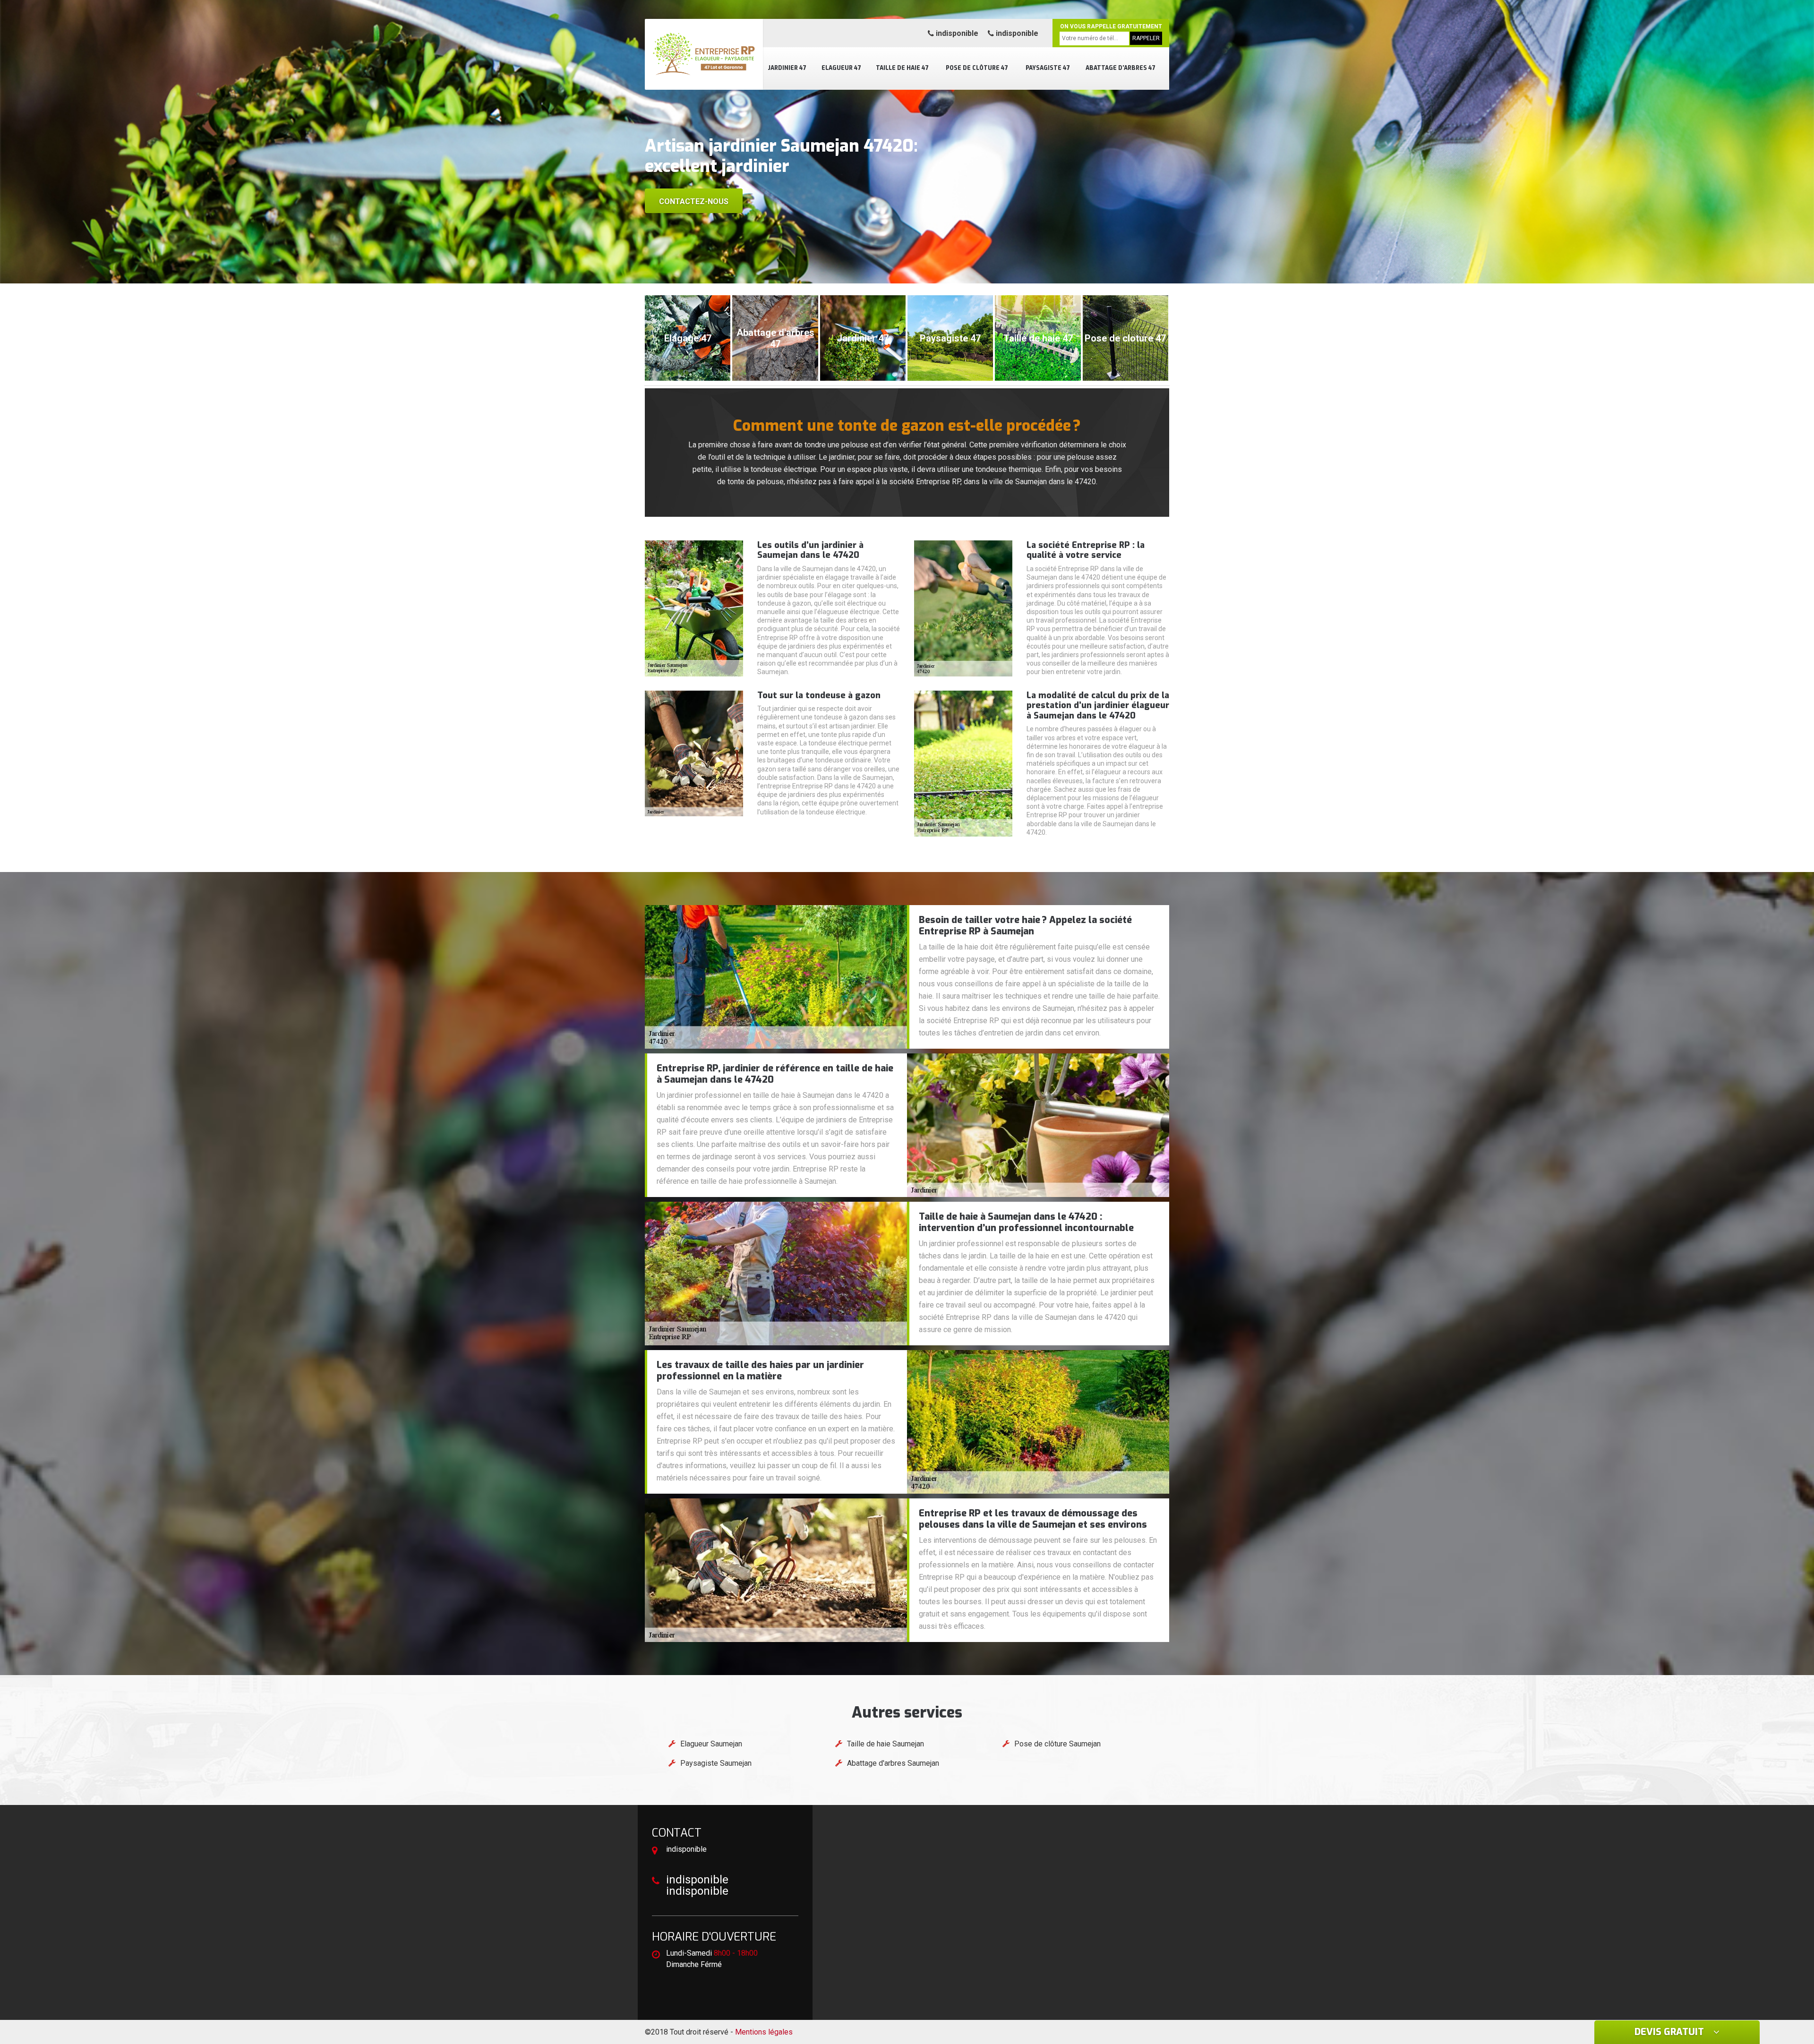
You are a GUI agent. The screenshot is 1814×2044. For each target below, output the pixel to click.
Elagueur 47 (841, 68)
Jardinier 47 (787, 68)
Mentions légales (764, 2032)
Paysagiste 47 (1048, 68)
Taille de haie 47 (902, 68)
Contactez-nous (694, 201)
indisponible (956, 33)
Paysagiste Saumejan (716, 1763)
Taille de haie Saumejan (886, 1744)
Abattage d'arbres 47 (1121, 68)
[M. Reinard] (704, 54)
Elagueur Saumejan (711, 1744)
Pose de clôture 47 (977, 68)
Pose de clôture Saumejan (1057, 1744)
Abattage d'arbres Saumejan (893, 1763)
